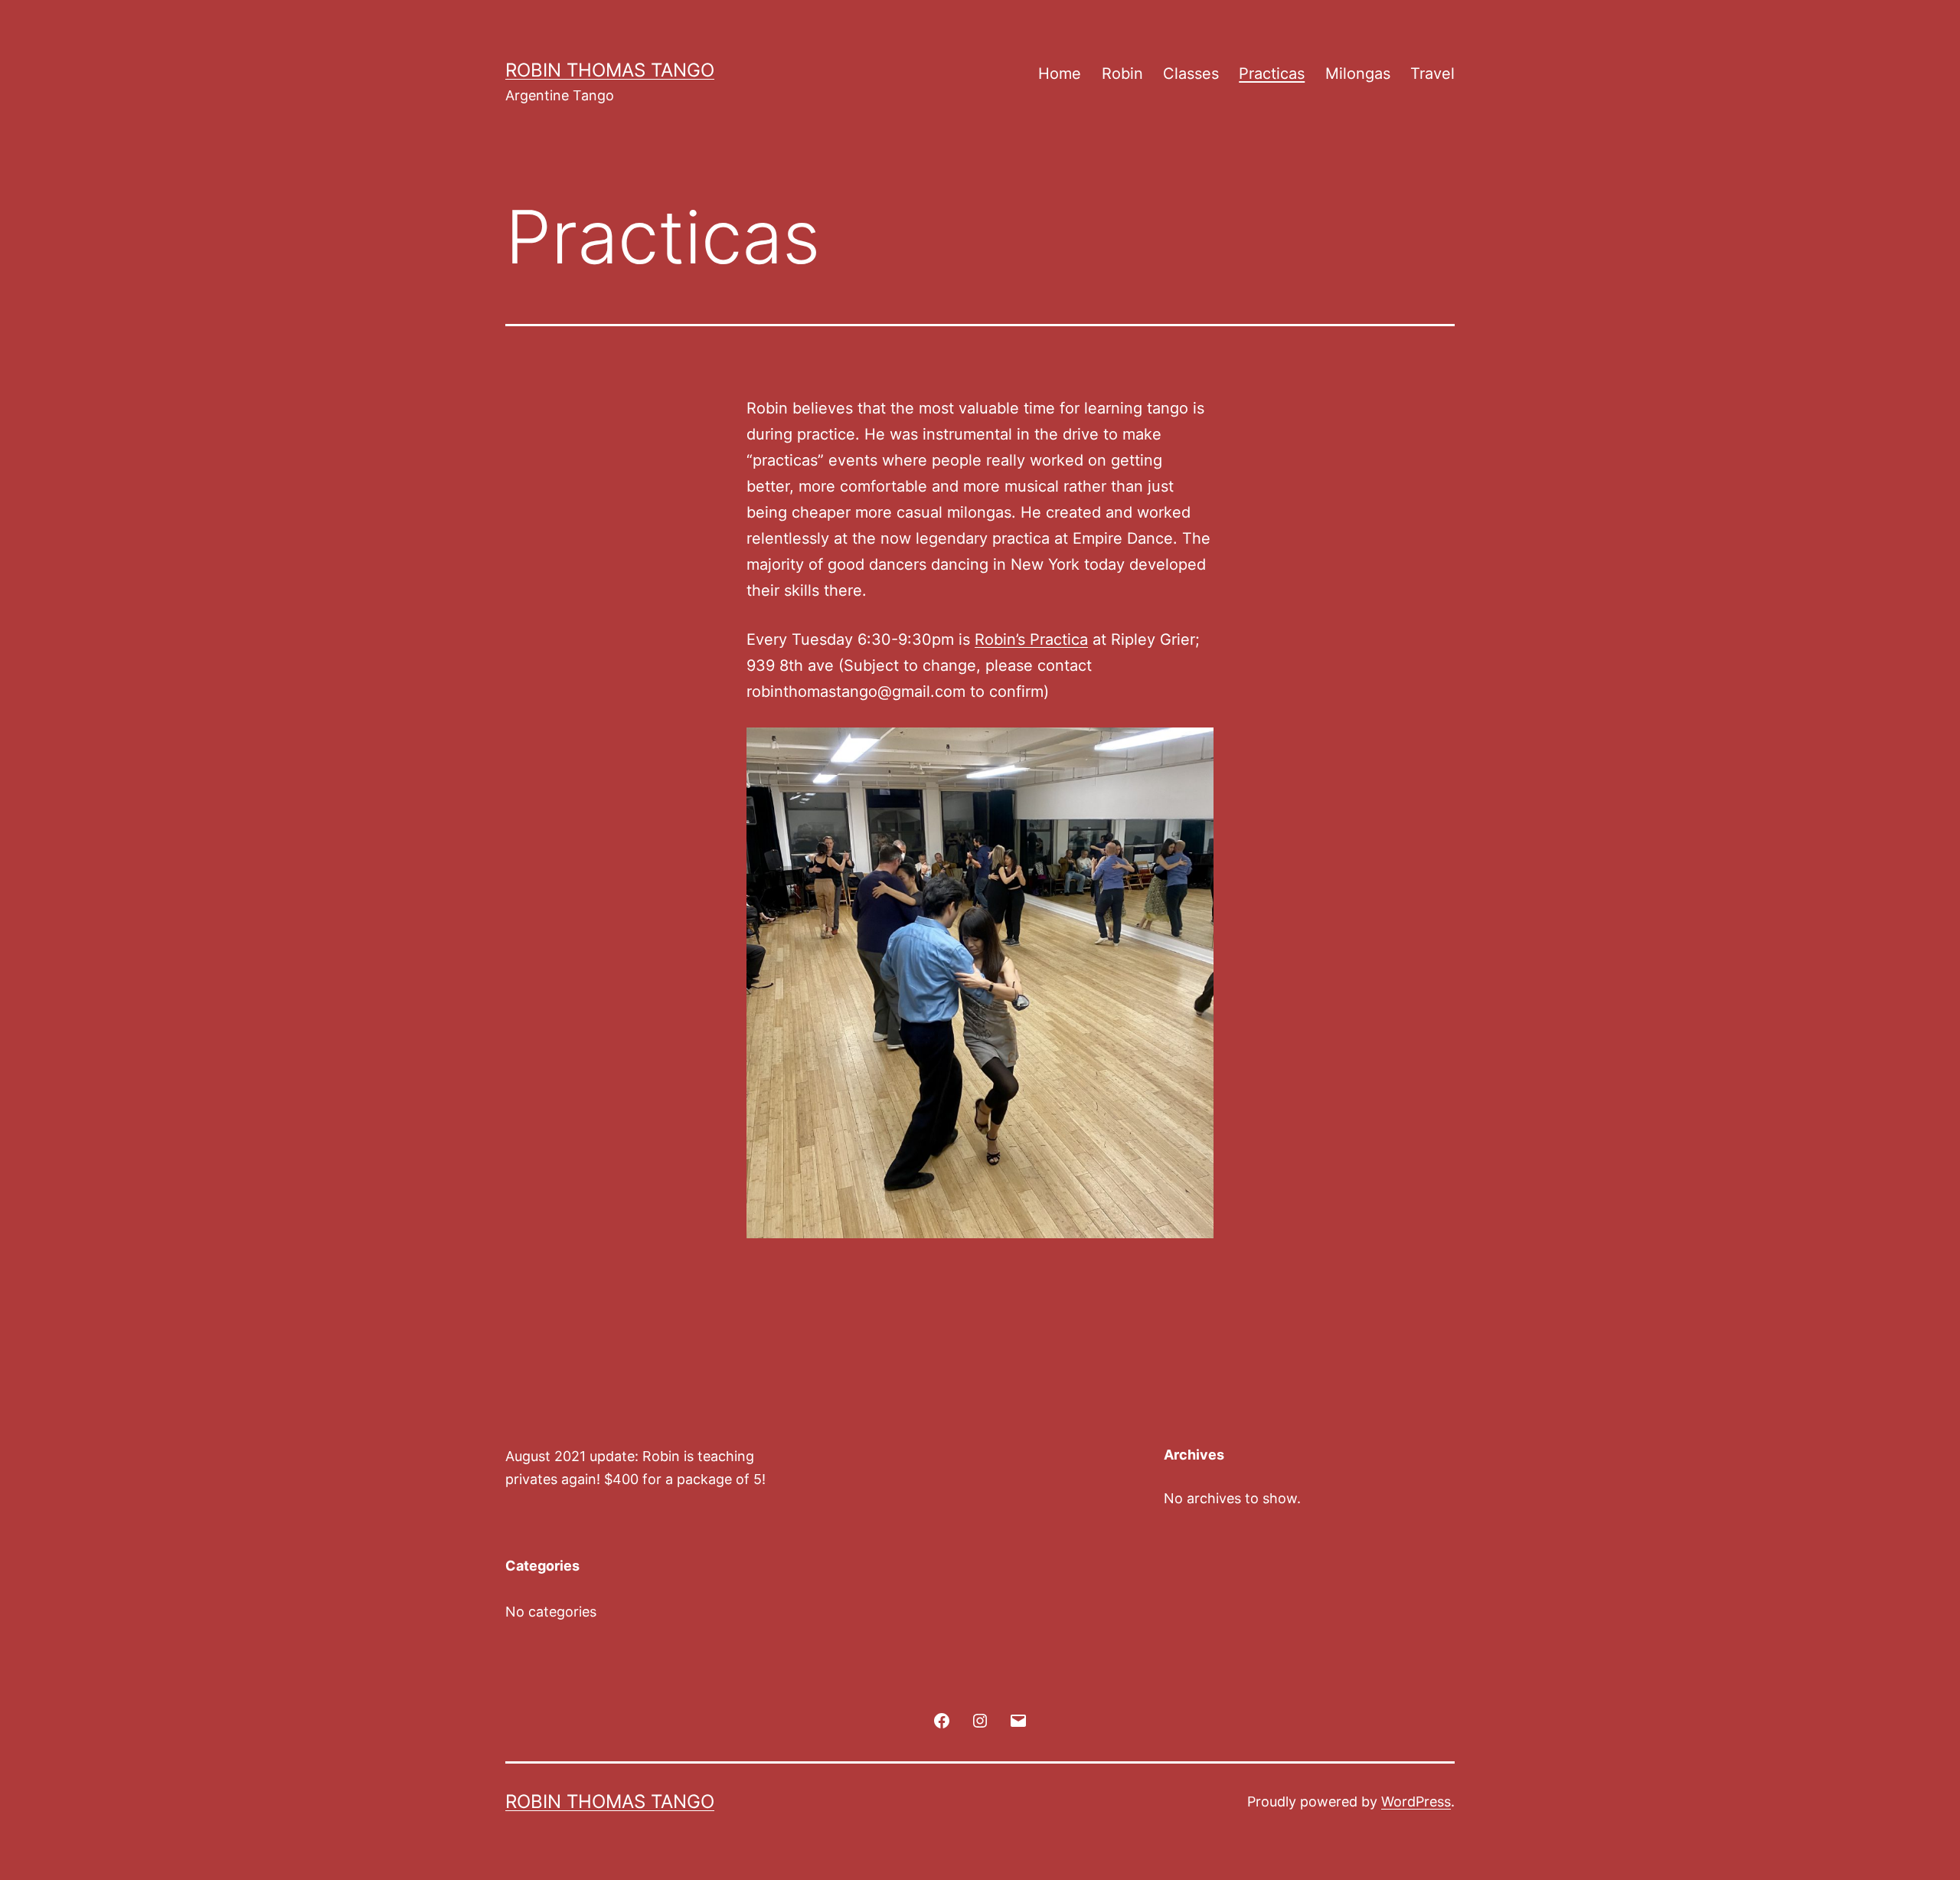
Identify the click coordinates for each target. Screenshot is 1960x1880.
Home (1060, 74)
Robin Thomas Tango (610, 70)
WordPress (1416, 1802)
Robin (1122, 74)
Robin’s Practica (1031, 639)
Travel (1432, 74)
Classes (1191, 74)
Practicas (1272, 74)
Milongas (1358, 74)
